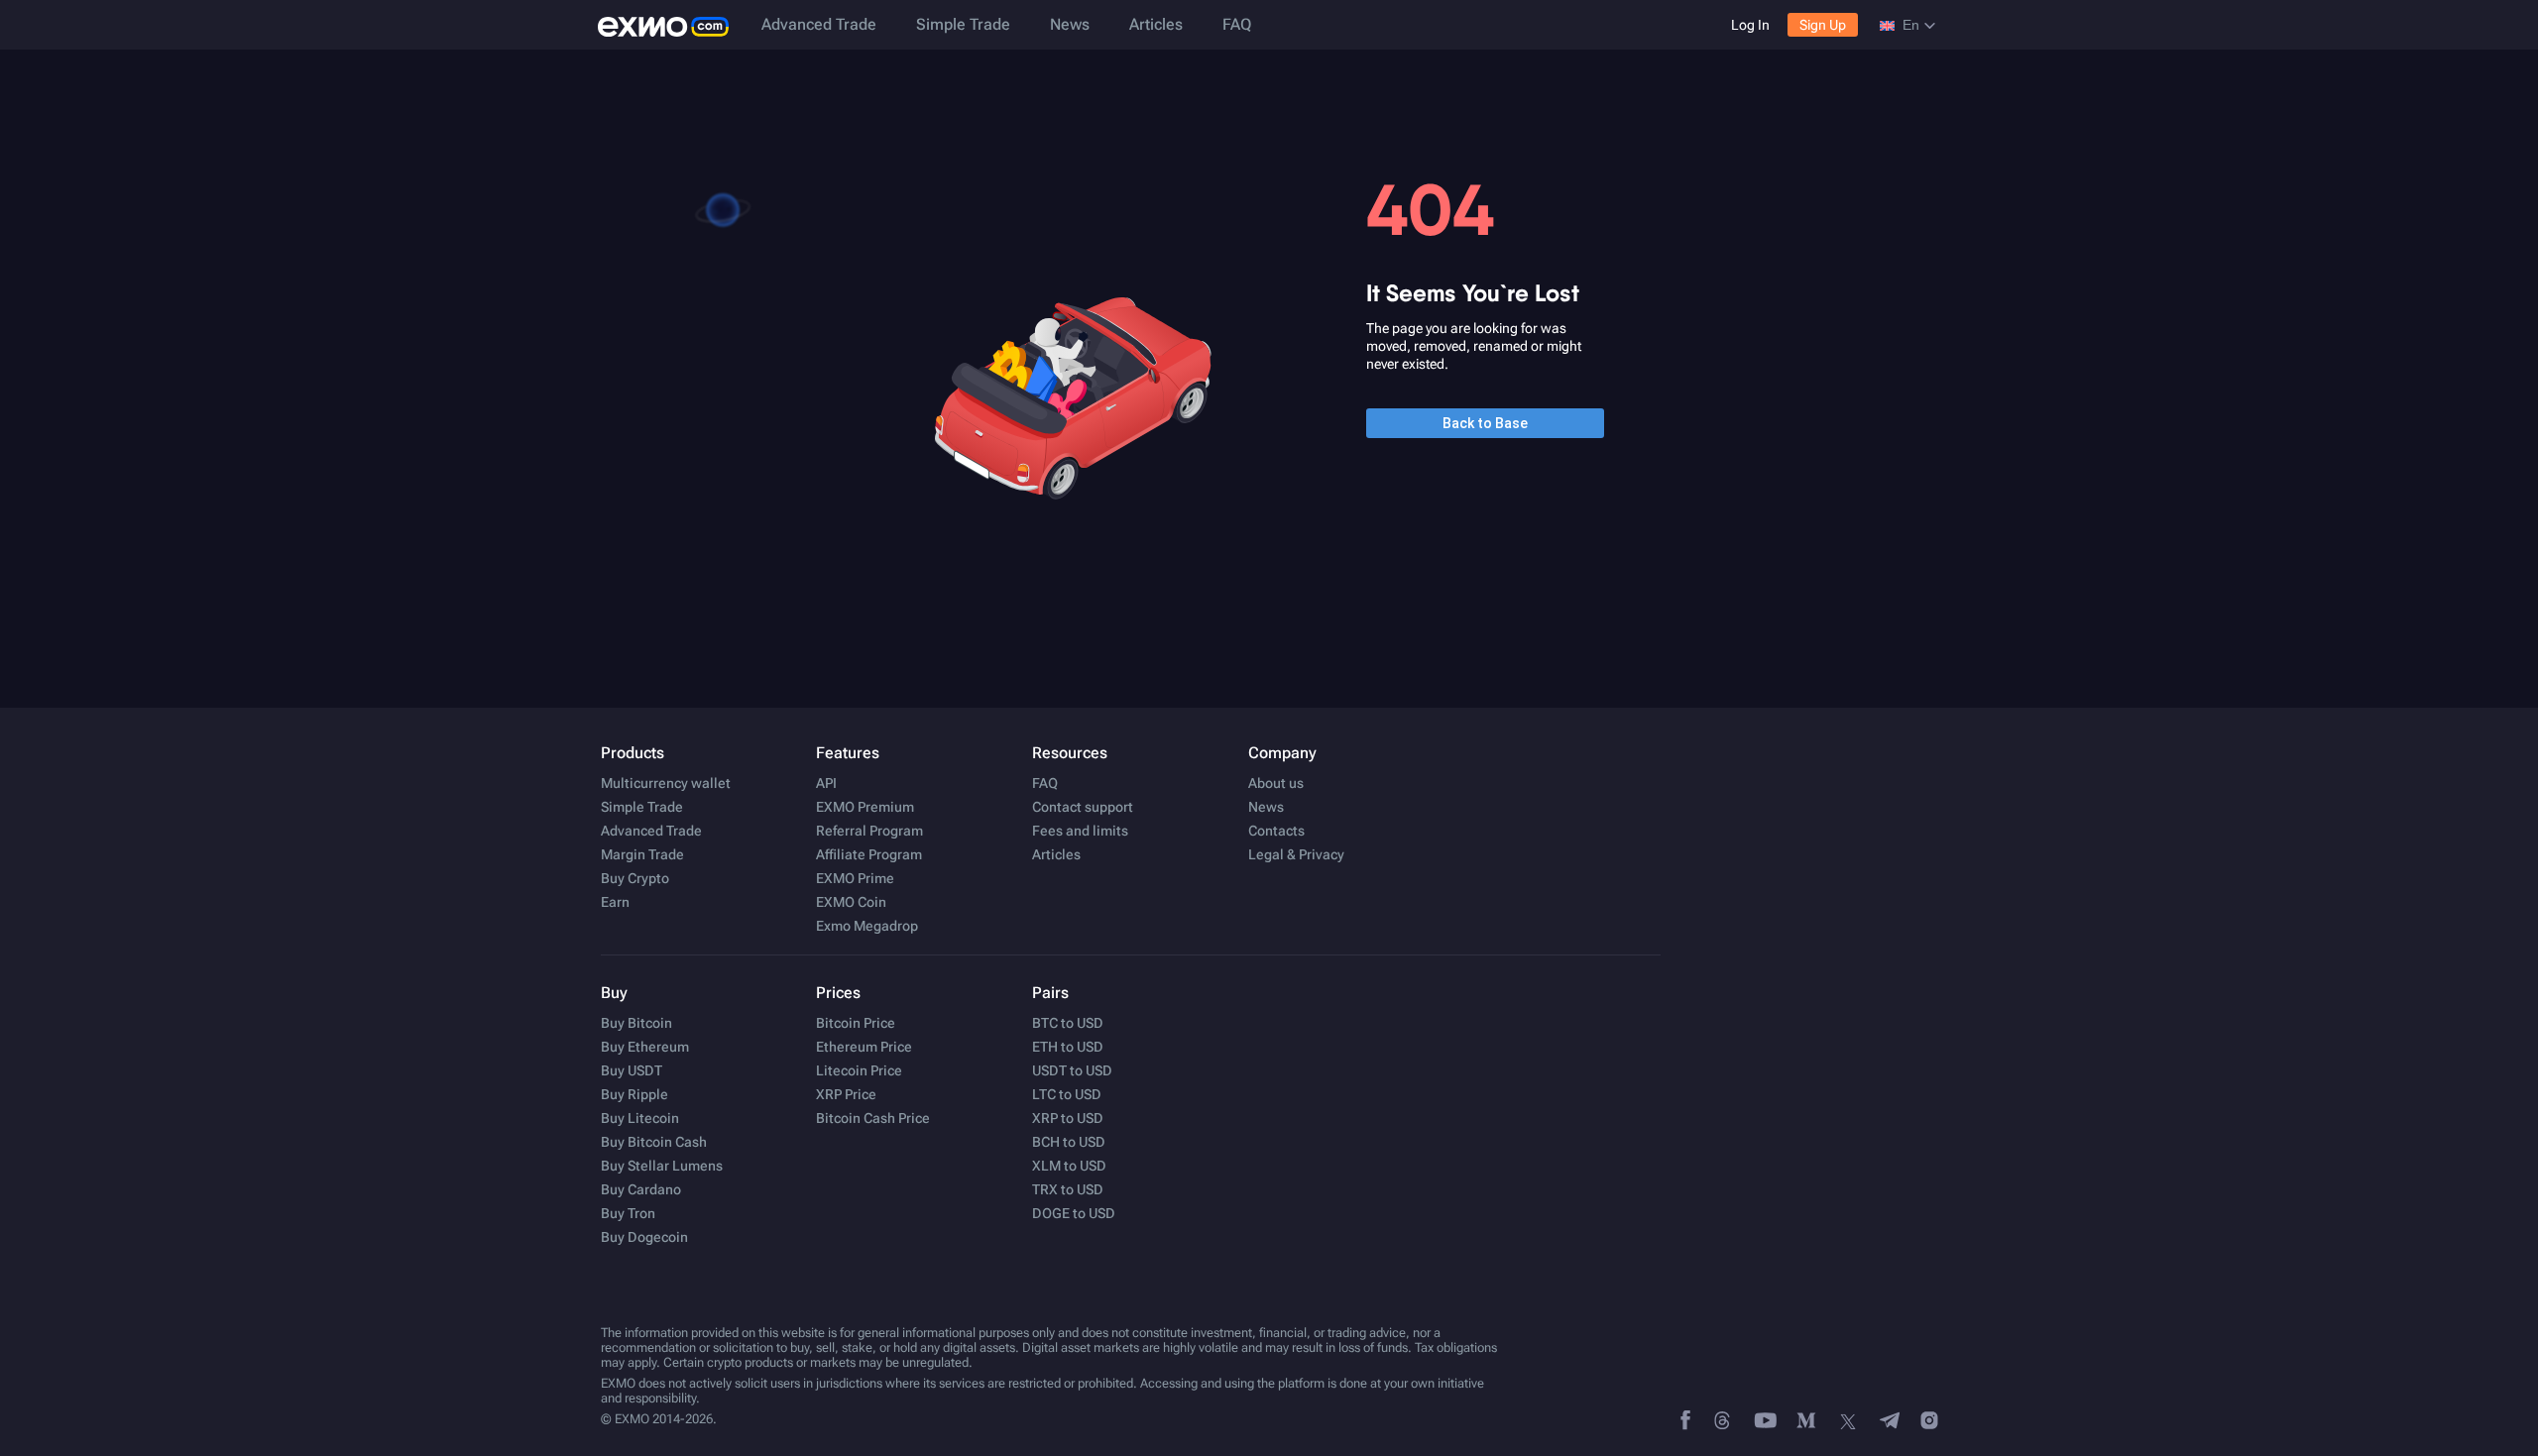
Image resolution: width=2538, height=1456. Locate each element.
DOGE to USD (1074, 1213)
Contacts (1276, 831)
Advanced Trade (819, 24)
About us (1276, 783)
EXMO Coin (851, 902)
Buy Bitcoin (636, 1023)
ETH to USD (1068, 1047)
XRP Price (846, 1094)
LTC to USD (1067, 1094)
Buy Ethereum (645, 1047)
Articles (1156, 24)
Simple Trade (963, 24)
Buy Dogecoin (644, 1237)
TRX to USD (1068, 1189)
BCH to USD (1069, 1142)
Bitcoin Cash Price (873, 1118)
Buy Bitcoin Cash (654, 1142)
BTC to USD (1068, 1023)
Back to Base (1485, 423)
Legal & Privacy (1296, 854)
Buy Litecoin (640, 1118)
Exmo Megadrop (867, 926)
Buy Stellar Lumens (662, 1166)
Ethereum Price (864, 1047)
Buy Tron (628, 1213)
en (1911, 25)
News (1070, 24)
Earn (615, 902)
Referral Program (869, 831)
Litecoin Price (859, 1070)
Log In (1750, 25)
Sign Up (1823, 25)
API (826, 783)
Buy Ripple (634, 1094)
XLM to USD (1069, 1166)
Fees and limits (1080, 831)
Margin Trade (642, 854)
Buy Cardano (641, 1189)
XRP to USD (1068, 1118)
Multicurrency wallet (666, 783)
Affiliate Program (869, 854)
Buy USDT (632, 1070)
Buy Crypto (635, 878)
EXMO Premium (865, 807)
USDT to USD (1072, 1070)
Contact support (1083, 807)
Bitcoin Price (856, 1023)
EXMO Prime (855, 878)
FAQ (1237, 24)
